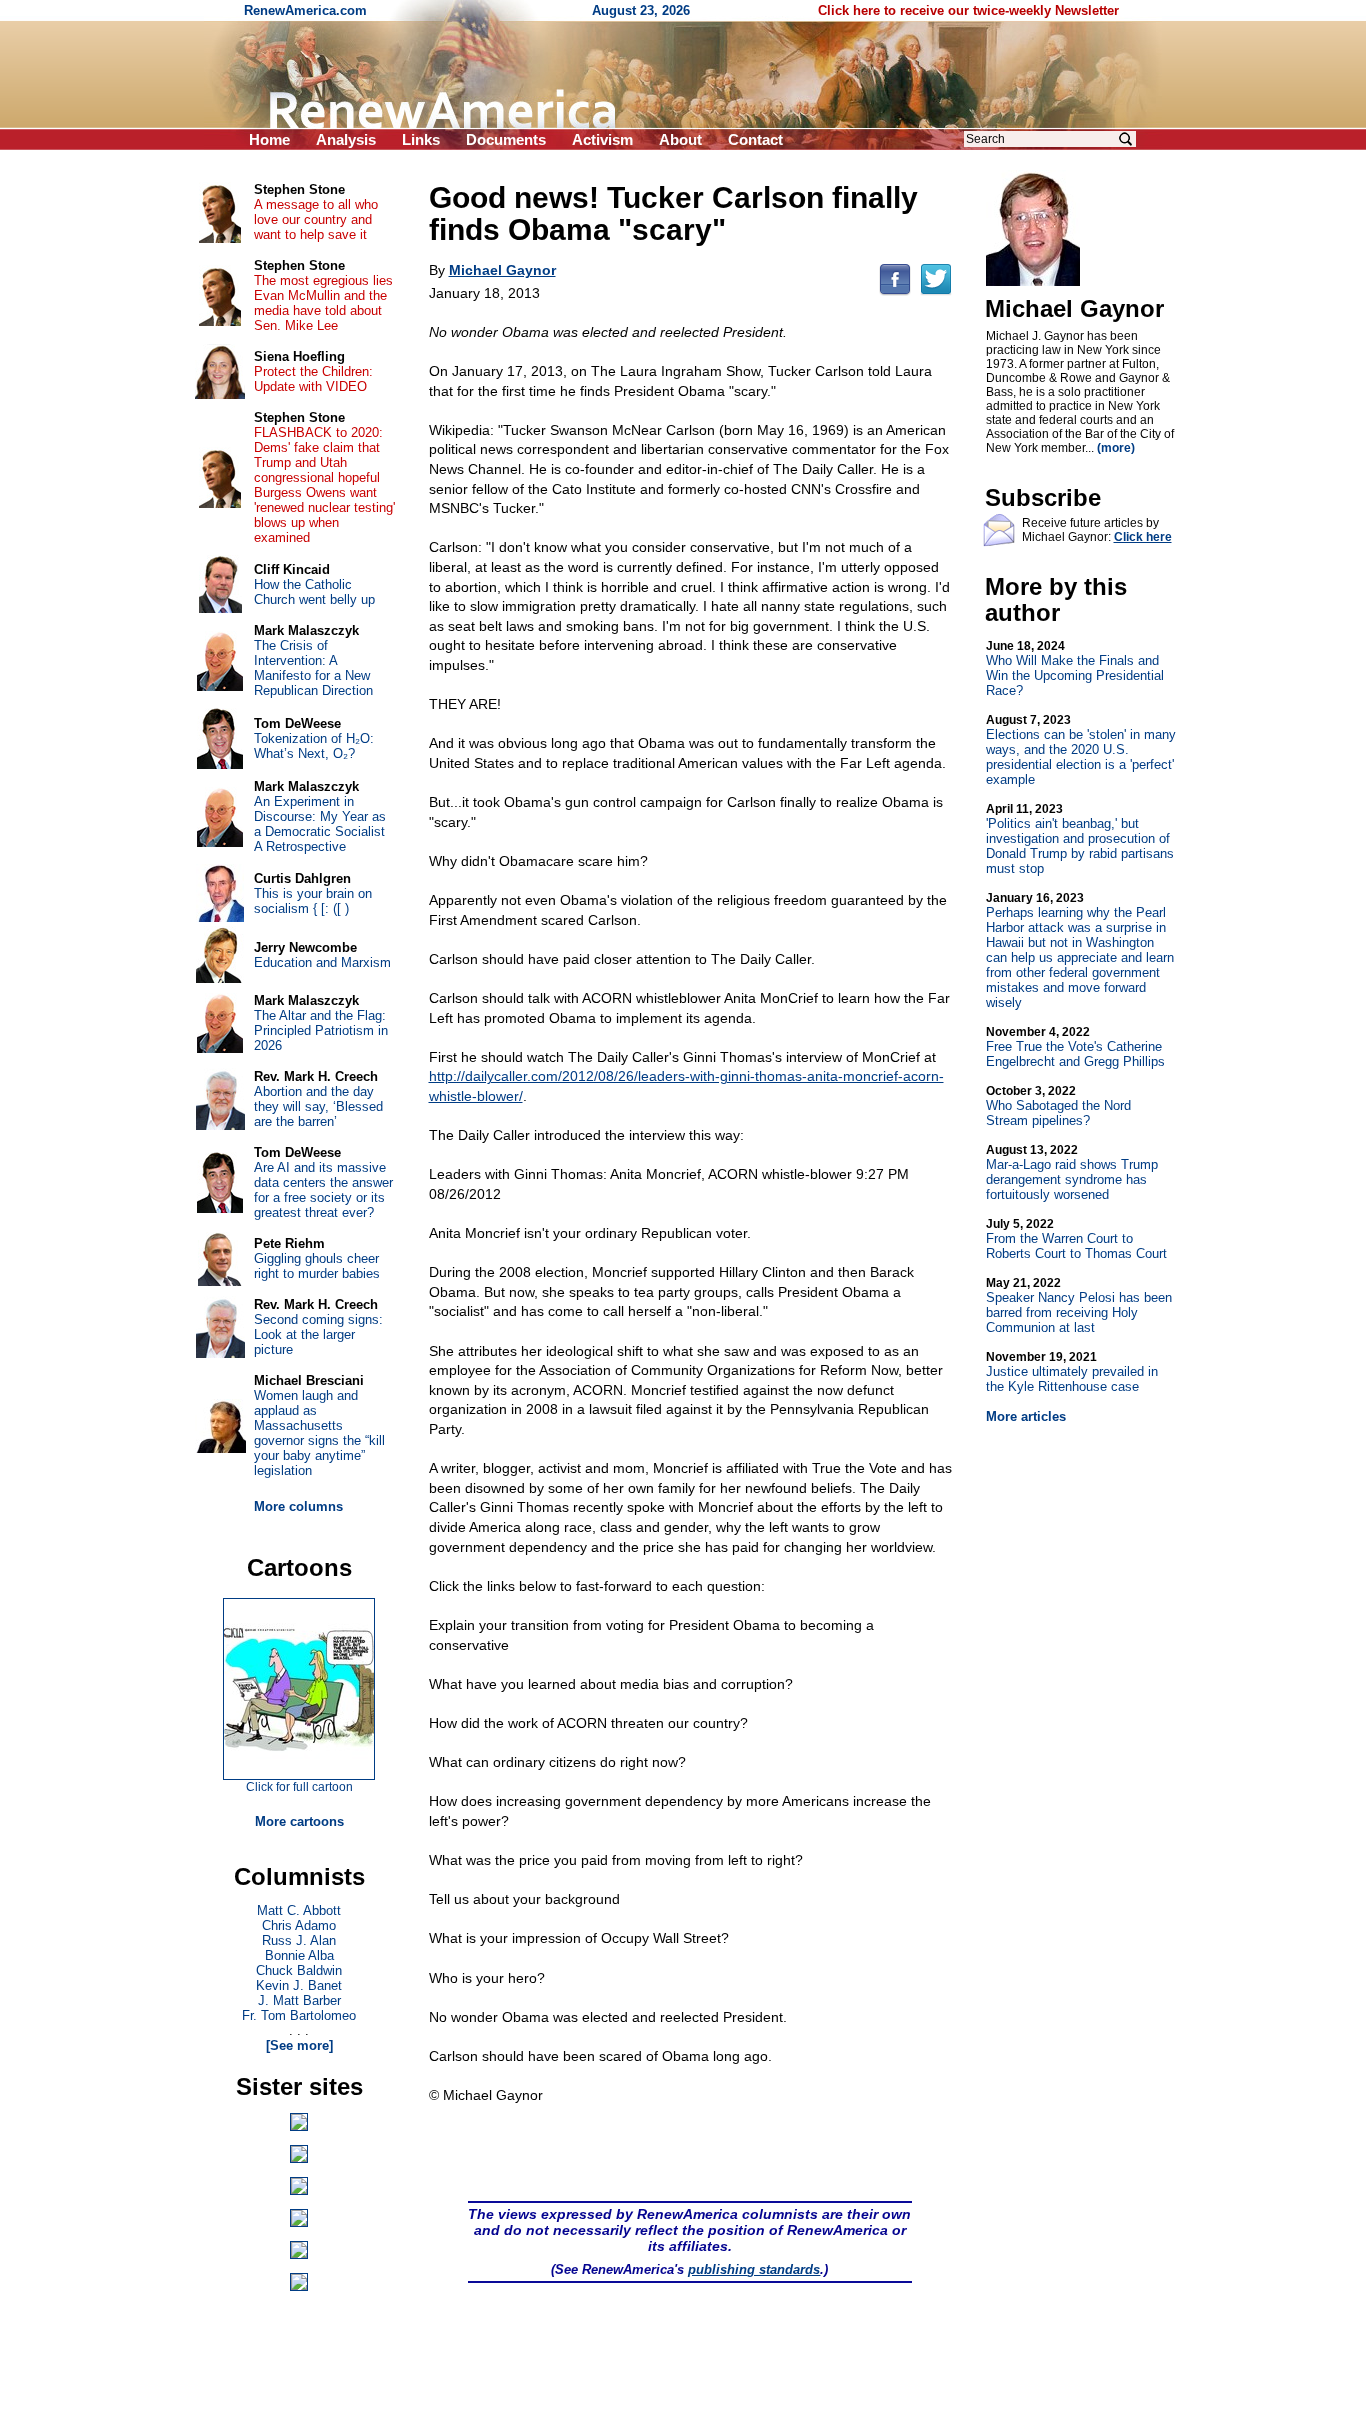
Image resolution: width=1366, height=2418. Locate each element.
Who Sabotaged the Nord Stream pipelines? (1058, 1106)
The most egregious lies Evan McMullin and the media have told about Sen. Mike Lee (323, 303)
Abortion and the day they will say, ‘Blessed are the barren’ (318, 1106)
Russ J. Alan (299, 1940)
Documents (506, 139)
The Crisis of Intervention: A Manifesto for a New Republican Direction (313, 668)
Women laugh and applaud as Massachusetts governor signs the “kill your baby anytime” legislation (319, 1433)
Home (269, 139)
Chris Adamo (299, 1925)
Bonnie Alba (299, 1955)
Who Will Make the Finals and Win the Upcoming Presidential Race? (1075, 668)
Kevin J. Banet (299, 1985)
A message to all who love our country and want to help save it (316, 219)
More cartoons (299, 1821)
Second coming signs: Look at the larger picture (318, 1334)
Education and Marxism (322, 962)
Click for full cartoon (299, 1787)
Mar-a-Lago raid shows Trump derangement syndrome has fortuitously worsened (1072, 1172)
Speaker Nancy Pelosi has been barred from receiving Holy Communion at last (1079, 1305)
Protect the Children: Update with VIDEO (313, 379)
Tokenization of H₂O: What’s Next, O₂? (314, 746)
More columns (298, 1506)
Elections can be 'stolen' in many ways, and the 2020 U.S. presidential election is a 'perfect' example (1081, 750)
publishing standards (754, 2269)
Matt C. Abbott (299, 1910)
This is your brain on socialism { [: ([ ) (313, 901)
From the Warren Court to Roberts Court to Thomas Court (1076, 1239)
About (680, 139)
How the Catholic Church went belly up (314, 592)
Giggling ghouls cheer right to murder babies (317, 1266)
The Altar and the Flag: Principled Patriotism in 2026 (321, 1030)
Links (421, 139)
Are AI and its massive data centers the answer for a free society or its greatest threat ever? (323, 1190)
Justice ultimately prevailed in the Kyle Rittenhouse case (1072, 1372)
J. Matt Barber (299, 2000)
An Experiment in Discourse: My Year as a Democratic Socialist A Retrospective (320, 824)
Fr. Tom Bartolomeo (299, 2015)
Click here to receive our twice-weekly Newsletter (968, 10)
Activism (602, 139)
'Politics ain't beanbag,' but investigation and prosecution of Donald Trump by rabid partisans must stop (1080, 839)
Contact (755, 139)
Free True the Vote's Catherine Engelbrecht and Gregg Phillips (1075, 1047)
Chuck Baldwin (299, 1970)
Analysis (346, 139)
